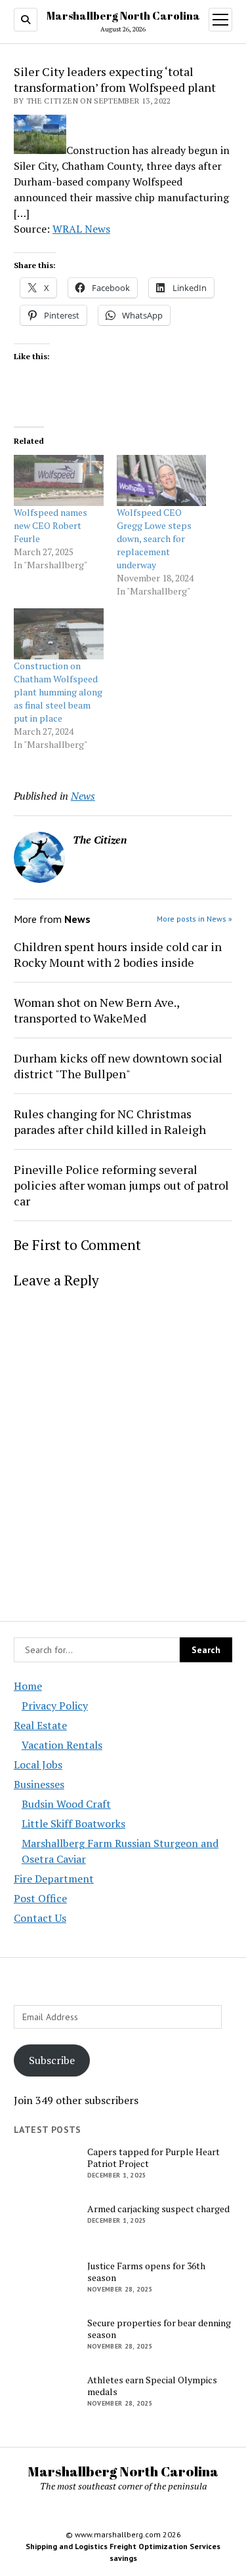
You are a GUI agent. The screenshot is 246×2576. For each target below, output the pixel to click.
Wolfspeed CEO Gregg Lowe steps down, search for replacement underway (154, 538)
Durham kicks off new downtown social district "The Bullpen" (118, 1066)
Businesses (39, 1784)
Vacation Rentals (62, 1745)
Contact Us (40, 1918)
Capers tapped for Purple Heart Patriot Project (154, 2158)
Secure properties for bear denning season (159, 2329)
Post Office (40, 1898)
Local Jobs (38, 1765)
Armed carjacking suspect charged (158, 2209)
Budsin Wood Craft (66, 1804)
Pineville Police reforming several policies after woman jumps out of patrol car (121, 1185)
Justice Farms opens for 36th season (146, 2272)
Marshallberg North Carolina (123, 16)
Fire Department (54, 1879)
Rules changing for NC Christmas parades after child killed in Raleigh (110, 1122)
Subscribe (52, 2060)
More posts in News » (195, 919)
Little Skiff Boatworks (73, 1824)
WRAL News (81, 229)
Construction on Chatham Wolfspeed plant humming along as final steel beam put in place (58, 692)
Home (28, 1686)
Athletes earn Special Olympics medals (152, 2386)
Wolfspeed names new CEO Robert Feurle (51, 525)
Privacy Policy (55, 1706)
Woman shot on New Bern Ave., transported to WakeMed (96, 1010)
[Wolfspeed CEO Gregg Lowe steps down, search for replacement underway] (162, 480)
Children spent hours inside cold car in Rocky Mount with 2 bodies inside (118, 954)
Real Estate (40, 1725)
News (83, 796)
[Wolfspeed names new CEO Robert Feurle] (59, 480)
